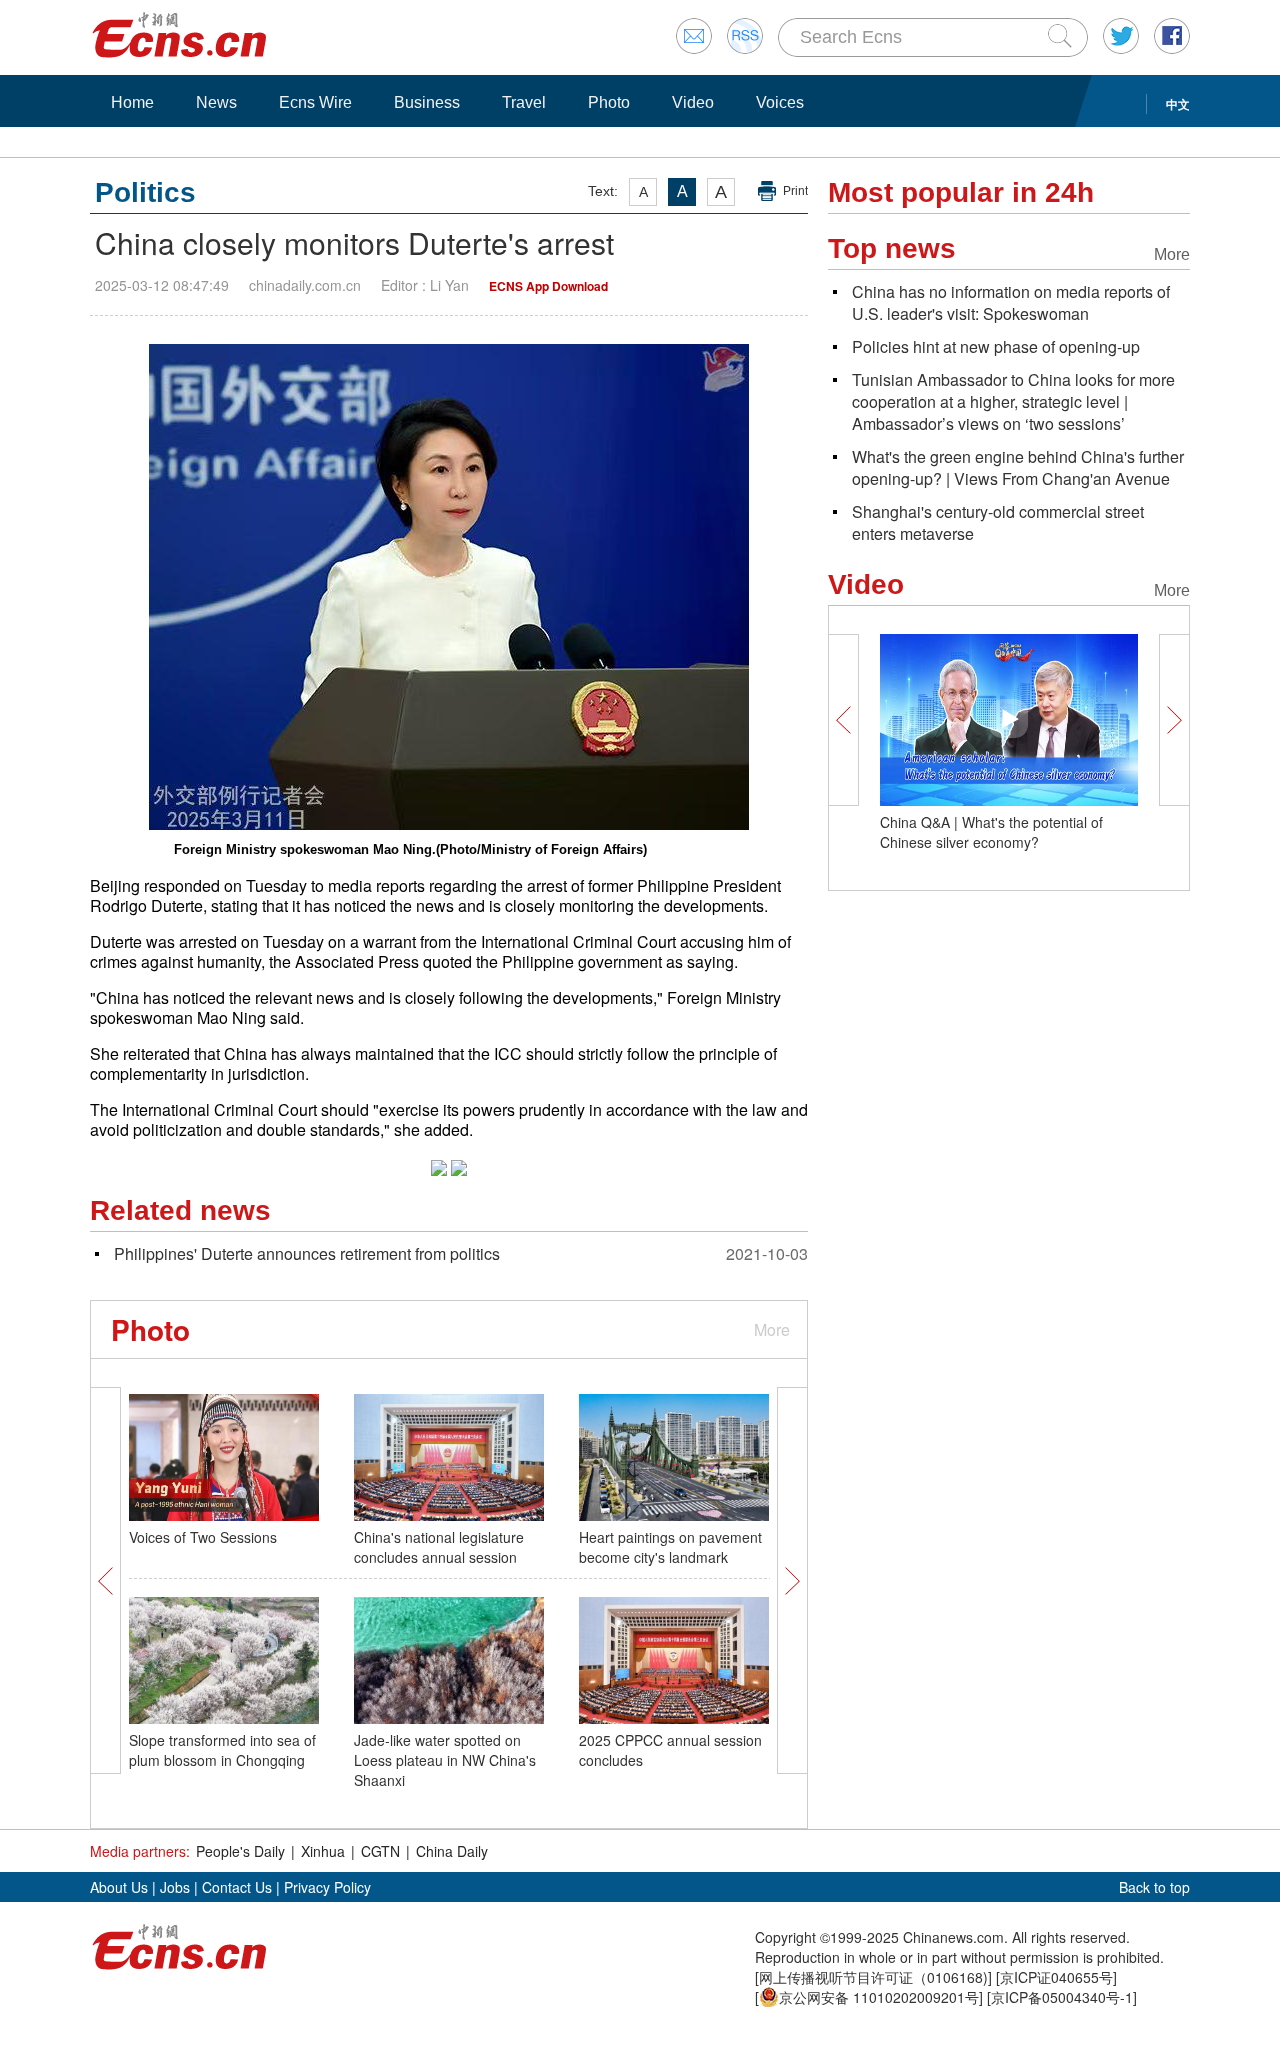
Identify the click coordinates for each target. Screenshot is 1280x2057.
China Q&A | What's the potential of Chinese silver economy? (991, 832)
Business (427, 102)
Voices (780, 102)
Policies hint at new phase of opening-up (996, 346)
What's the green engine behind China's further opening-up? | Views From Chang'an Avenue (1018, 467)
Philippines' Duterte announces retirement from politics (307, 1253)
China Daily (452, 1851)
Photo (609, 102)
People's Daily (240, 1851)
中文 (1178, 104)
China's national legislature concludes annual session (439, 1547)
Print (795, 191)
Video (693, 102)
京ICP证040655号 (1056, 1977)
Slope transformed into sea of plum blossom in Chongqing (222, 1750)
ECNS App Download (548, 286)
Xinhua (323, 1851)
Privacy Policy (327, 1887)
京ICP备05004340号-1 (1062, 1997)
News (216, 102)
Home (132, 102)
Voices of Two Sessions (203, 1537)
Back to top (1154, 1887)
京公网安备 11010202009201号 (879, 1997)
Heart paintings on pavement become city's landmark (670, 1547)
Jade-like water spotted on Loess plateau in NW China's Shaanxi (445, 1760)
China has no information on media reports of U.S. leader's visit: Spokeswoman (1011, 302)
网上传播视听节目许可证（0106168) (873, 1977)
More (772, 1329)
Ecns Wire (315, 102)
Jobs (175, 1887)
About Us (119, 1887)
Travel (524, 102)
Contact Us (237, 1887)
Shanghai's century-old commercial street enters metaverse (998, 522)
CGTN (380, 1851)
